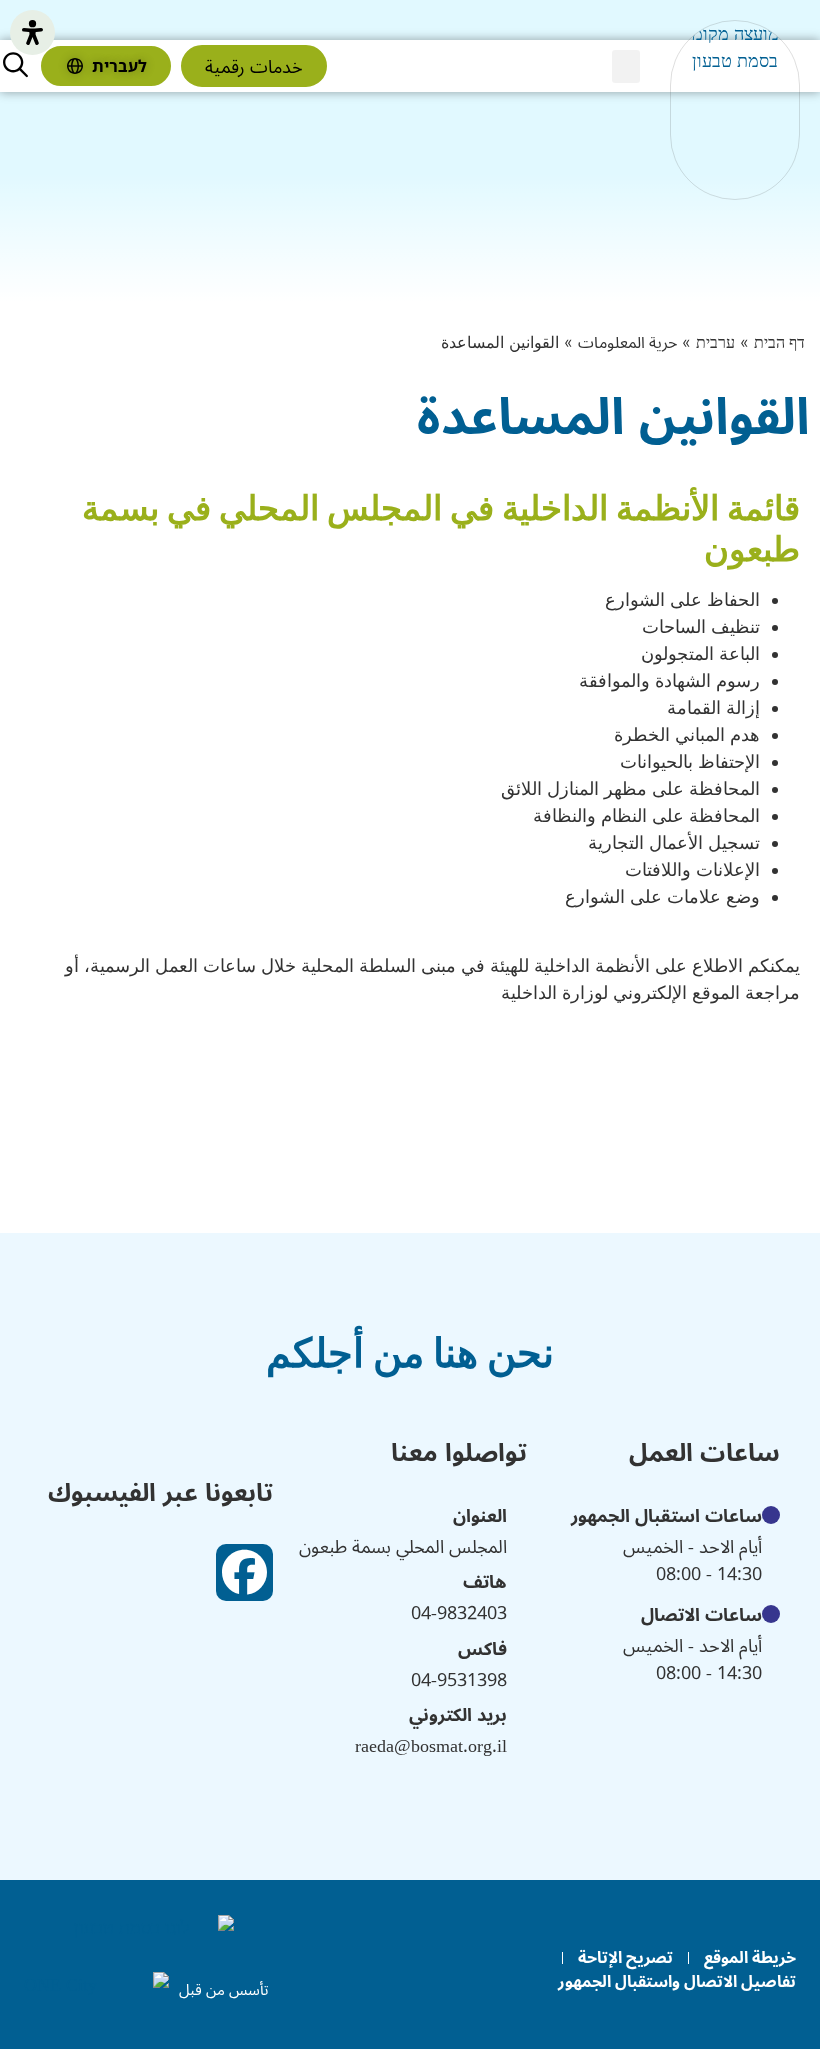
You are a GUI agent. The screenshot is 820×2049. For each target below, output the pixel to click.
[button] (626, 66)
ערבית (715, 343)
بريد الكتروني (458, 1714)
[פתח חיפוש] (15, 64)
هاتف (485, 1581)
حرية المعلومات (627, 343)
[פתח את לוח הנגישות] (32, 32)
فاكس (482, 1648)
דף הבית (779, 343)
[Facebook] (244, 1572)
